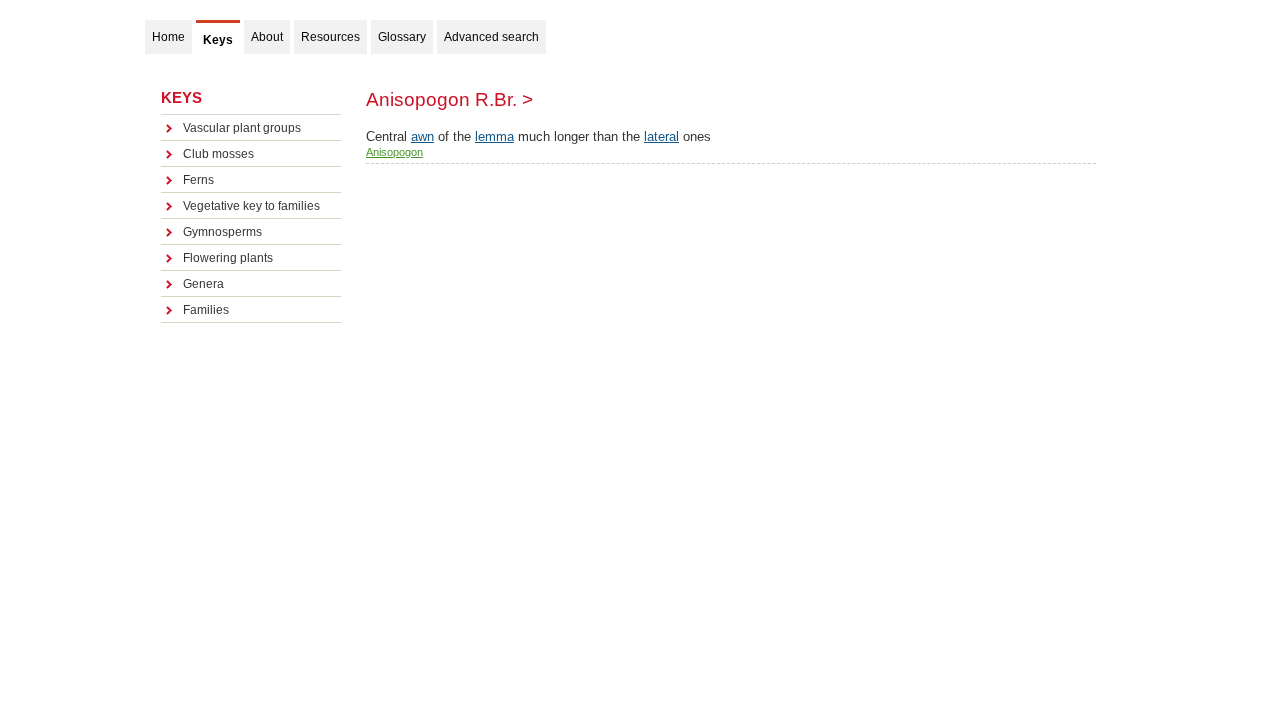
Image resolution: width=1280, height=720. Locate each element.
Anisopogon (394, 152)
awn (422, 136)
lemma (494, 136)
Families (206, 310)
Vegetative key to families (251, 206)
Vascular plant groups (242, 128)
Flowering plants (228, 258)
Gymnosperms (222, 232)
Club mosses (218, 154)
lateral (661, 136)
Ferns (198, 180)
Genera (203, 284)
